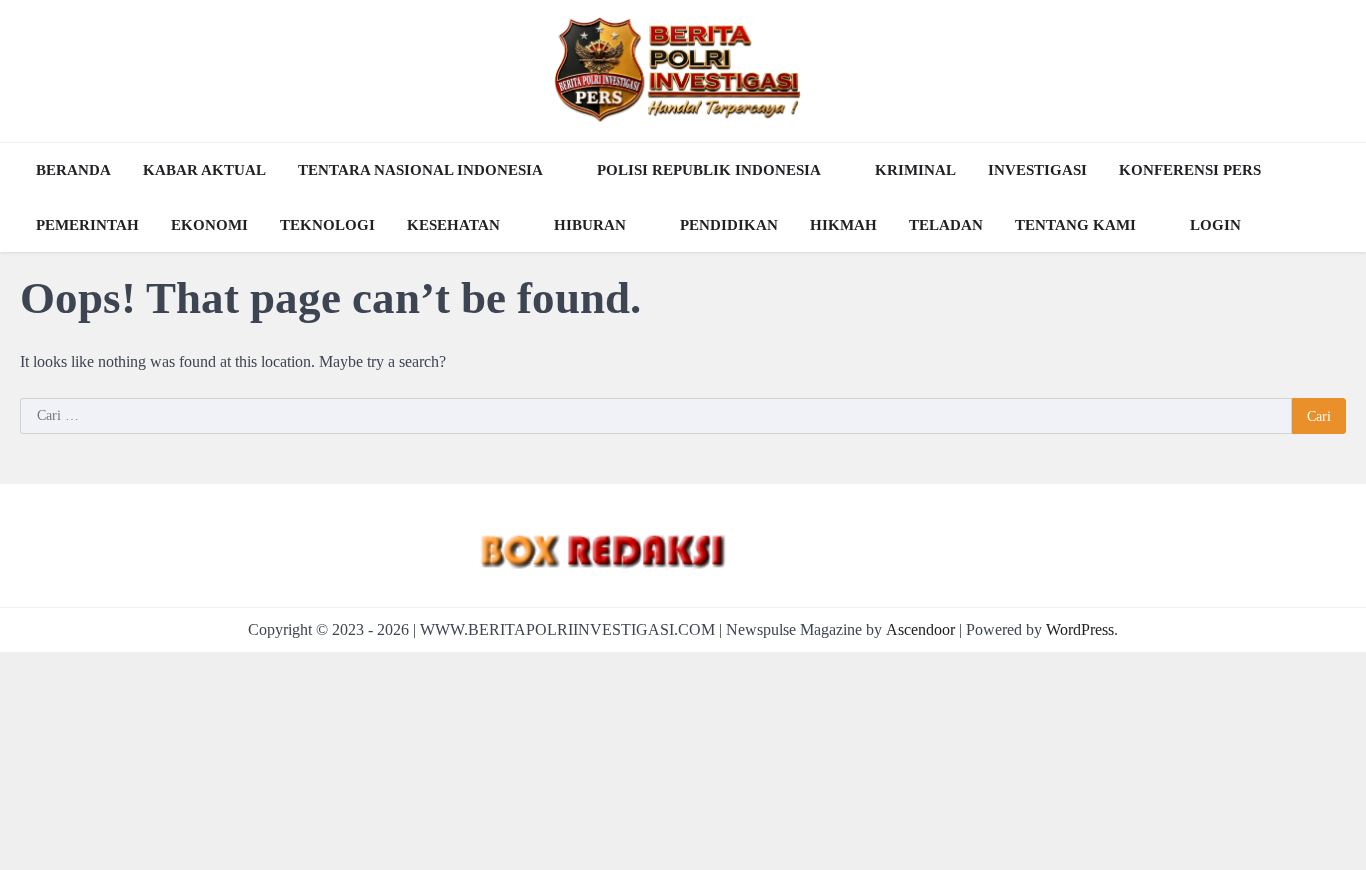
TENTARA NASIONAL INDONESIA (420, 170)
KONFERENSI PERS (1190, 170)
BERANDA (73, 170)
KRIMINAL (915, 170)
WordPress (1080, 629)
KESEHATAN (453, 225)
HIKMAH (843, 225)
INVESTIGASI (1037, 170)
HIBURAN (590, 225)
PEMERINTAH (87, 225)
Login (1215, 225)
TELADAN (946, 225)
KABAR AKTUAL (204, 170)
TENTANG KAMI (1075, 225)
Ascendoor (920, 629)
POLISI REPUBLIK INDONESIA (709, 170)
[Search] (1326, 198)
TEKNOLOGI (327, 225)
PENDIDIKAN (729, 225)
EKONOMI (209, 225)
